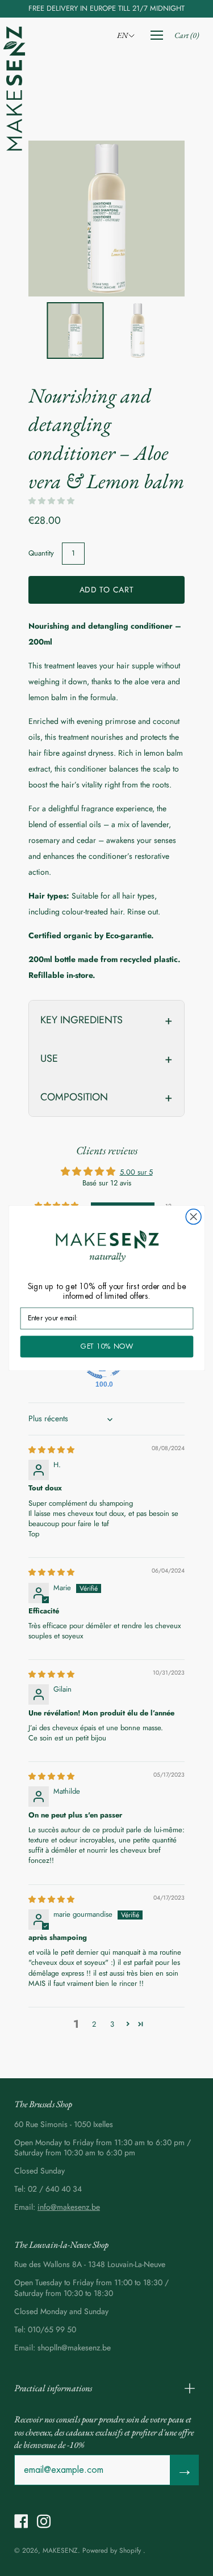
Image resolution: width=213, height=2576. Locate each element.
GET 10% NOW (106, 1346)
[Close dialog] (193, 1217)
